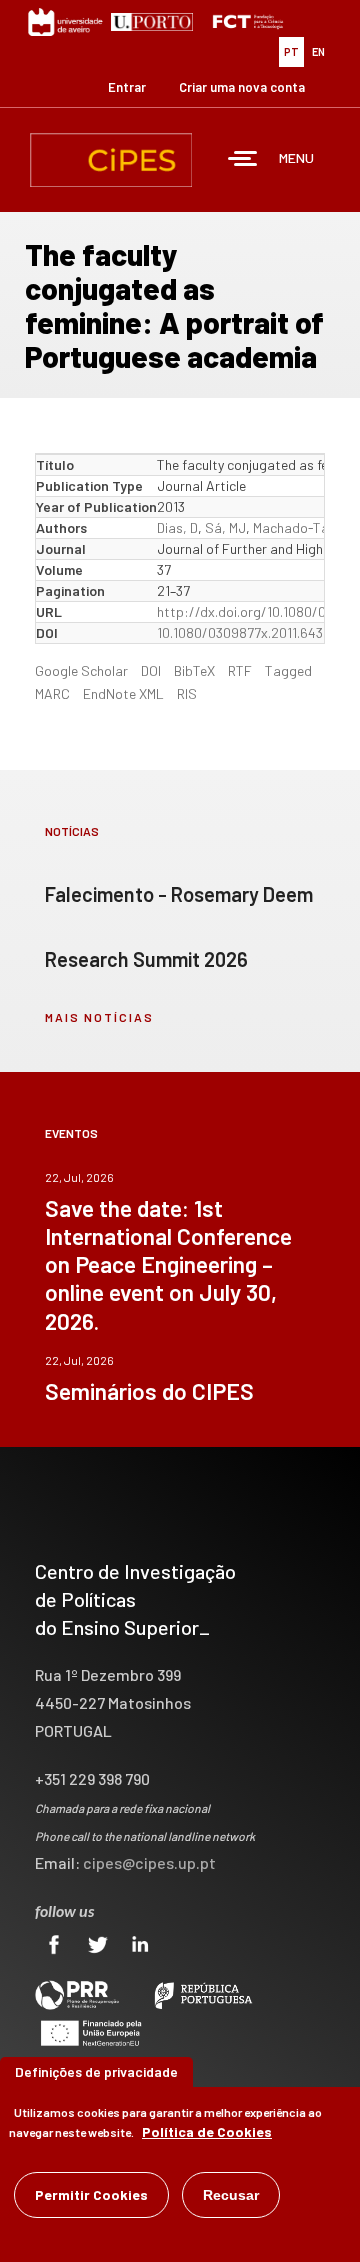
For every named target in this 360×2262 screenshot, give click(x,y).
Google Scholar (81, 670)
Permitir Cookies (91, 2194)
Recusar (231, 2195)
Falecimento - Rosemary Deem (179, 894)
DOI (151, 670)
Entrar (127, 87)
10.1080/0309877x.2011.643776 (251, 632)
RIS (187, 693)
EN (318, 51)
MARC (52, 693)
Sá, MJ (225, 527)
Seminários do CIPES (149, 1391)
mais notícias (99, 1017)
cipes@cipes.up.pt (149, 1862)
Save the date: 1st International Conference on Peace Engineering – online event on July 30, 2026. (168, 1264)
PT (291, 51)
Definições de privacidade (96, 2071)
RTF (240, 670)
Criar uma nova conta (242, 87)
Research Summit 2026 (146, 959)
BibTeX (194, 670)
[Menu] (243, 160)
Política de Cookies (207, 2131)
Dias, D (177, 527)
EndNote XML (123, 693)
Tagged (288, 670)
